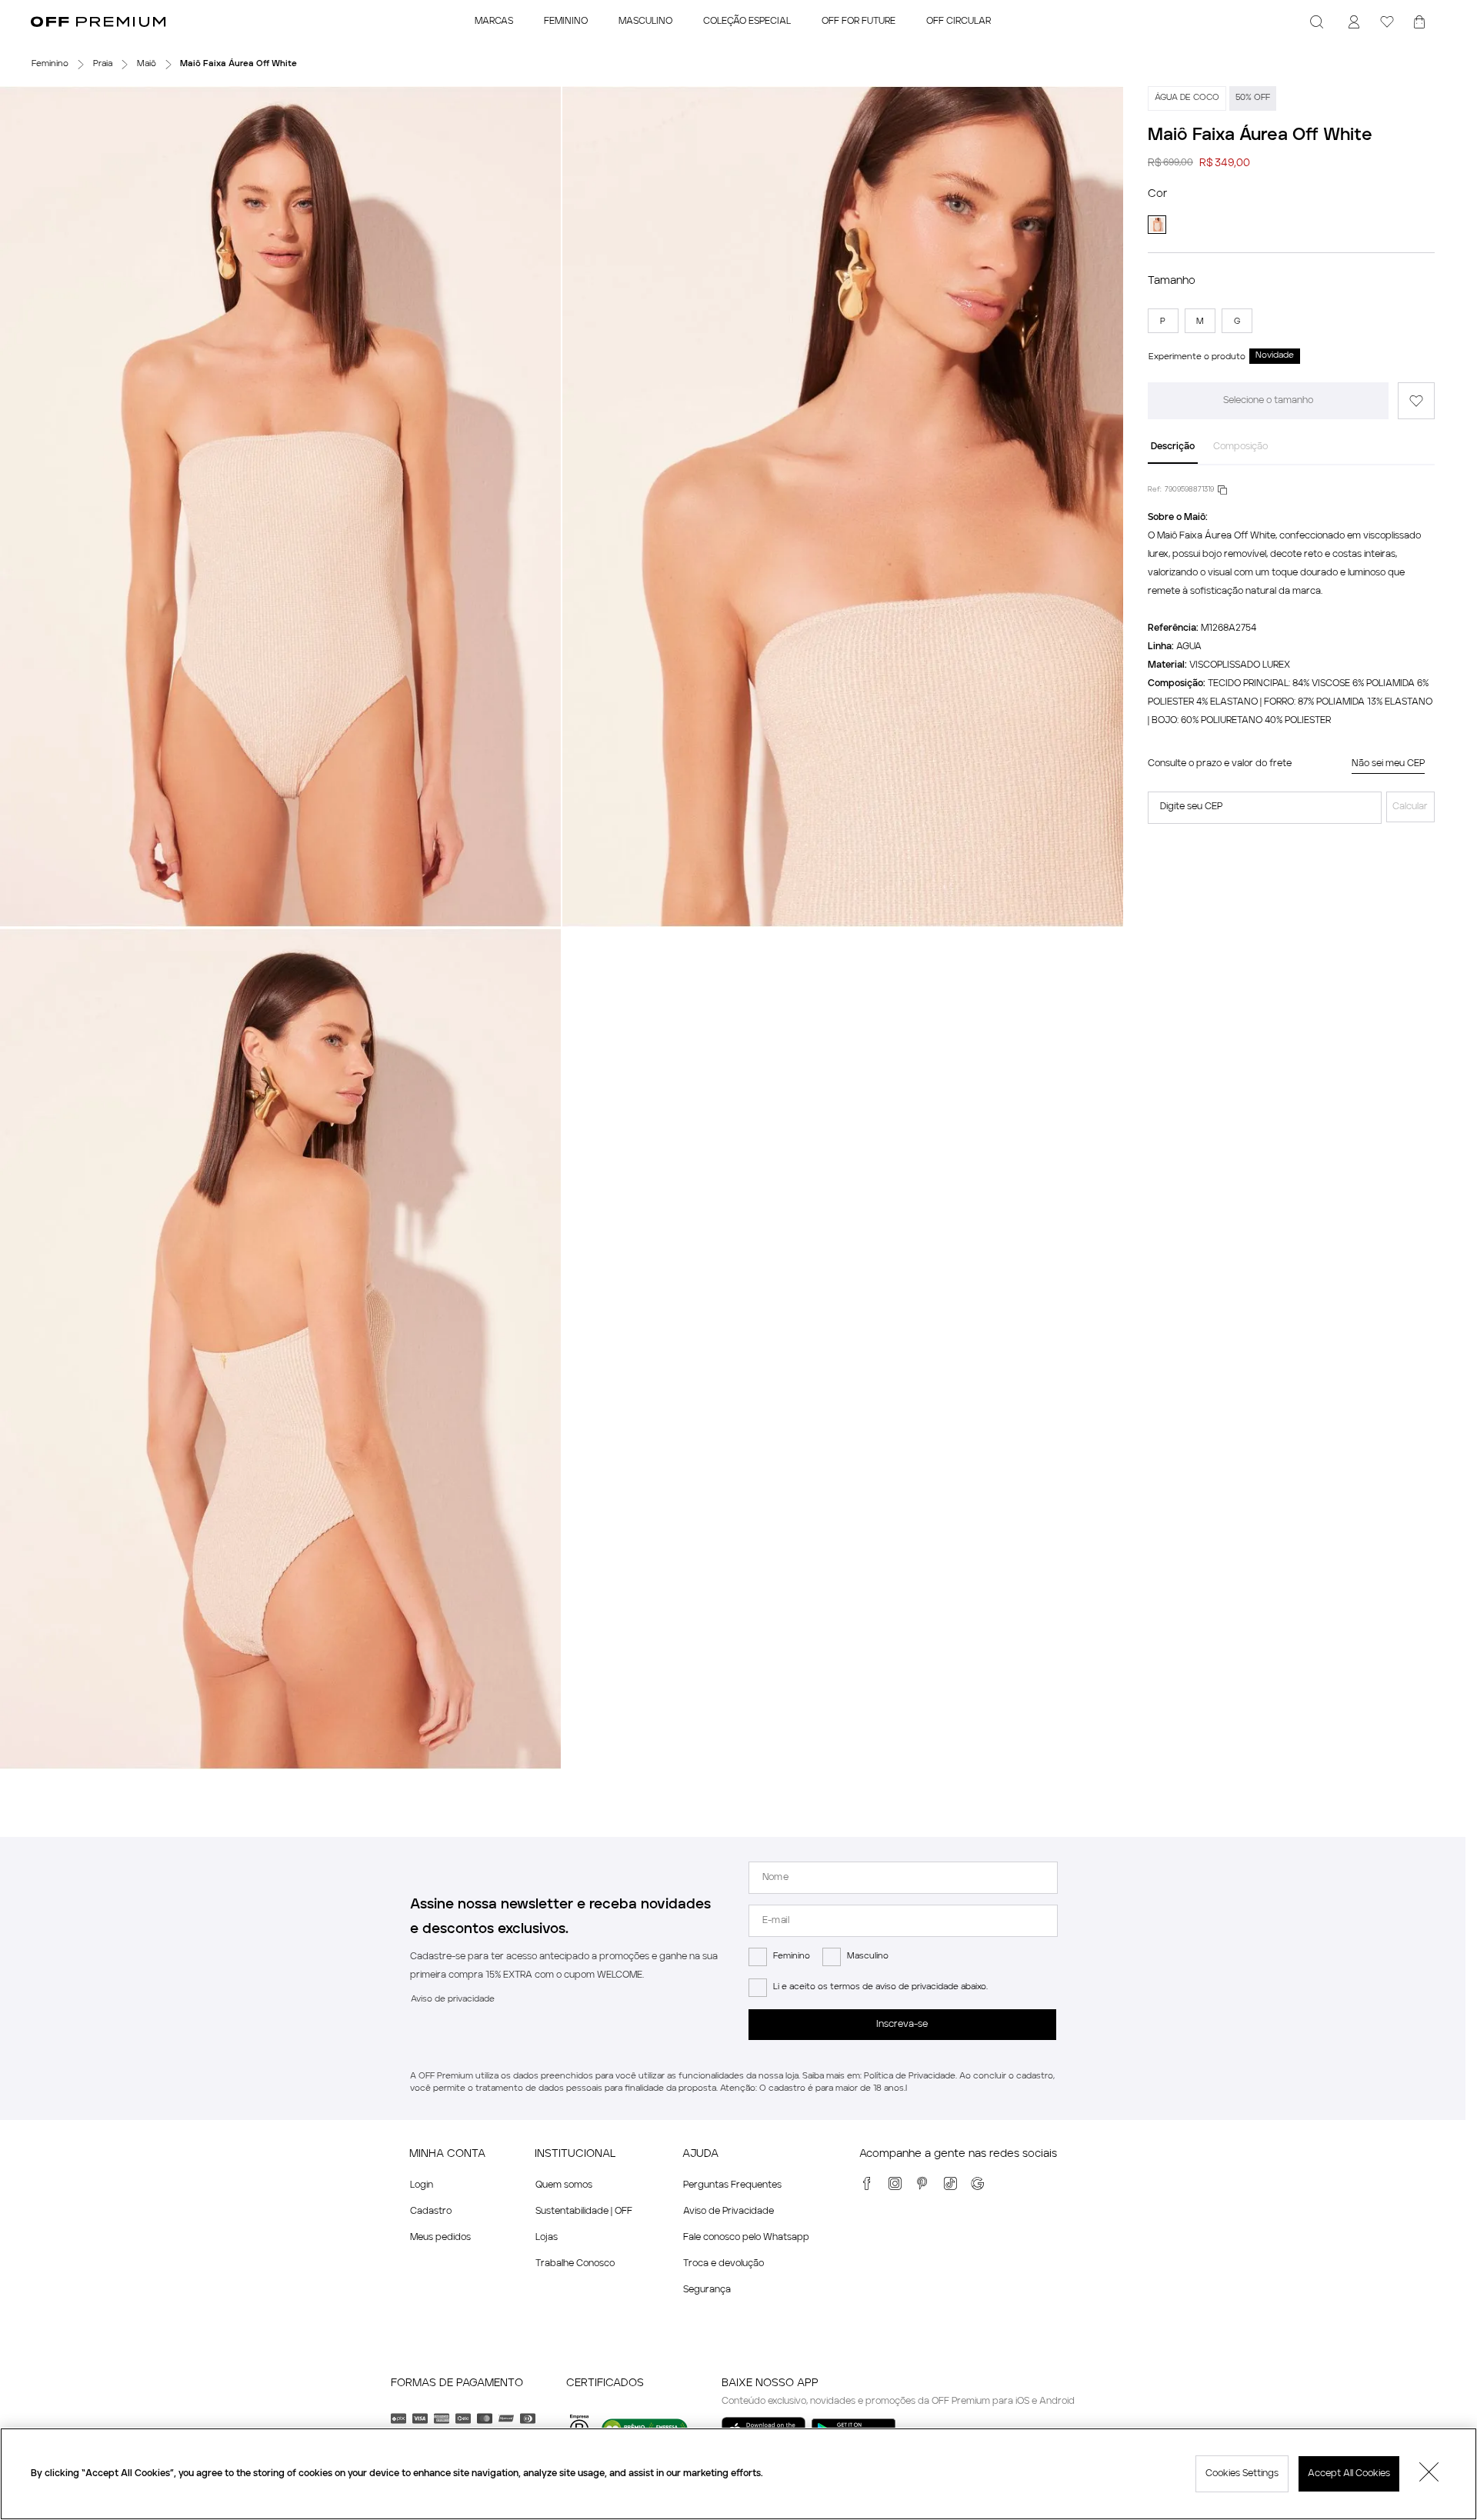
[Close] (1429, 2474)
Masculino (868, 1957)
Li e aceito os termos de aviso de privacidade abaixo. (880, 1987)
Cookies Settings (1242, 2474)
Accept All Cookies (1349, 2474)
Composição (1240, 447)
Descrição (1173, 447)
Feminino (792, 1957)
